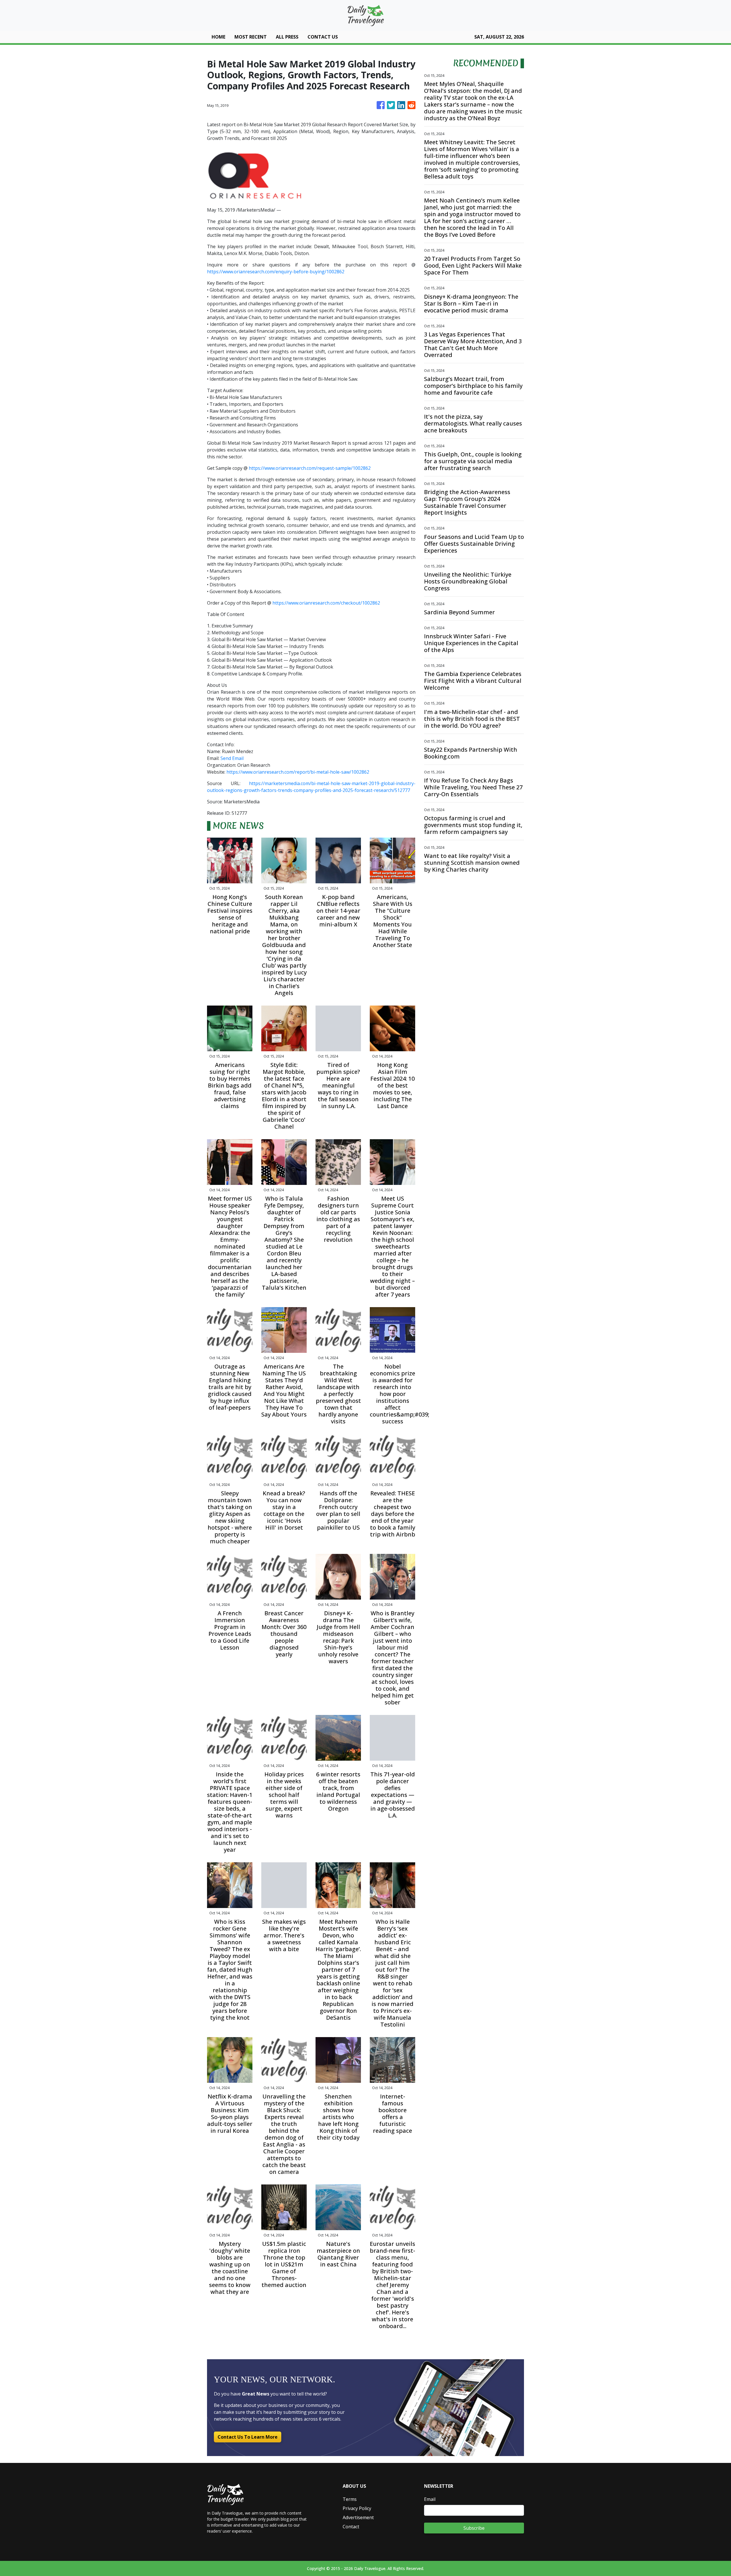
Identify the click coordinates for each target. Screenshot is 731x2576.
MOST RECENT (251, 37)
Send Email (232, 758)
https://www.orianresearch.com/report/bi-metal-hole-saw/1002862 (298, 772)
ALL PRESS (287, 37)
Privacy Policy (357, 2508)
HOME (218, 37)
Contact (351, 2527)
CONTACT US (323, 37)
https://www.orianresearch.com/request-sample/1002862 (310, 468)
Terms (350, 2499)
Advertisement (358, 2517)
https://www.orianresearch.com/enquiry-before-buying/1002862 (276, 272)
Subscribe (474, 2528)
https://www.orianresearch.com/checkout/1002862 (326, 603)
